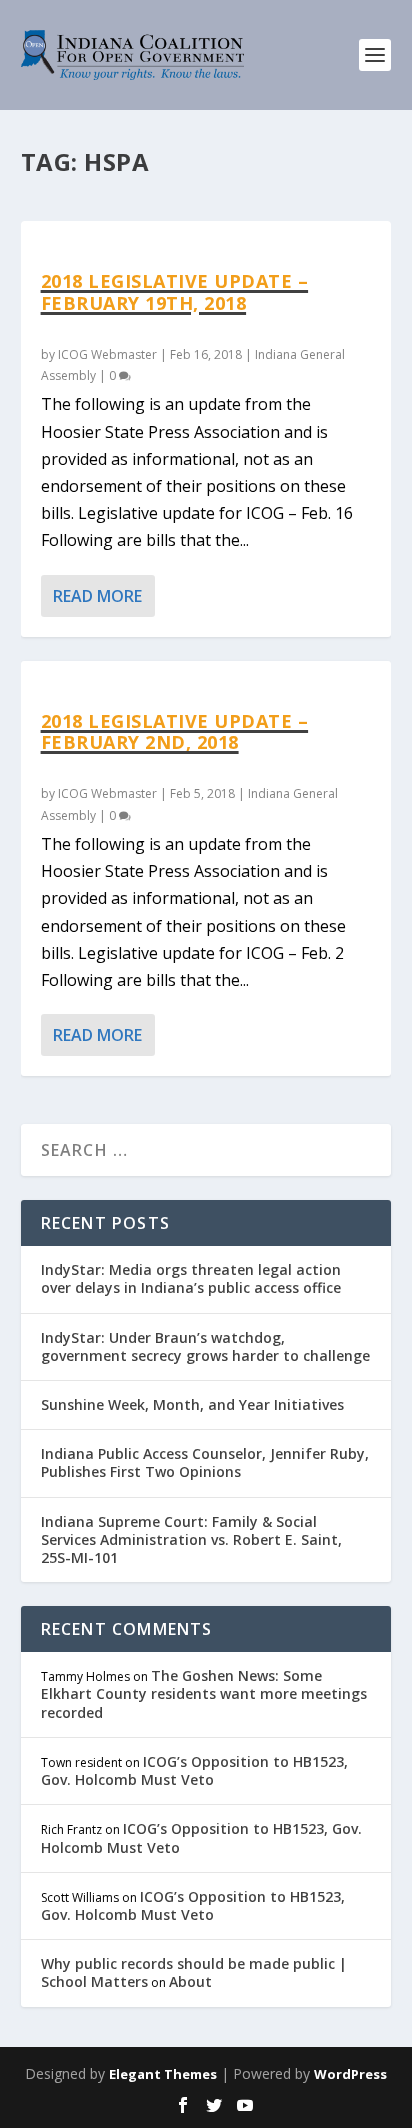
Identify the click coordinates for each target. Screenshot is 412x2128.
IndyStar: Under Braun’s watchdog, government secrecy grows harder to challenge (205, 1346)
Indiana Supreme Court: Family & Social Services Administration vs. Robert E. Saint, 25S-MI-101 (191, 1539)
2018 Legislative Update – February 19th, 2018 (175, 292)
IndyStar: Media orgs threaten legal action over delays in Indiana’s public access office (191, 1278)
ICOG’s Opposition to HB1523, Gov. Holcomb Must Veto (194, 1770)
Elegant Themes (163, 2074)
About (190, 1981)
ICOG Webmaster (107, 354)
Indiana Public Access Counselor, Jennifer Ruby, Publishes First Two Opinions (205, 1462)
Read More (97, 596)
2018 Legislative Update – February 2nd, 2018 (175, 732)
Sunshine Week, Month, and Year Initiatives (192, 1404)
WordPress (350, 2074)
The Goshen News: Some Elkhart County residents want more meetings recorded (204, 1693)
